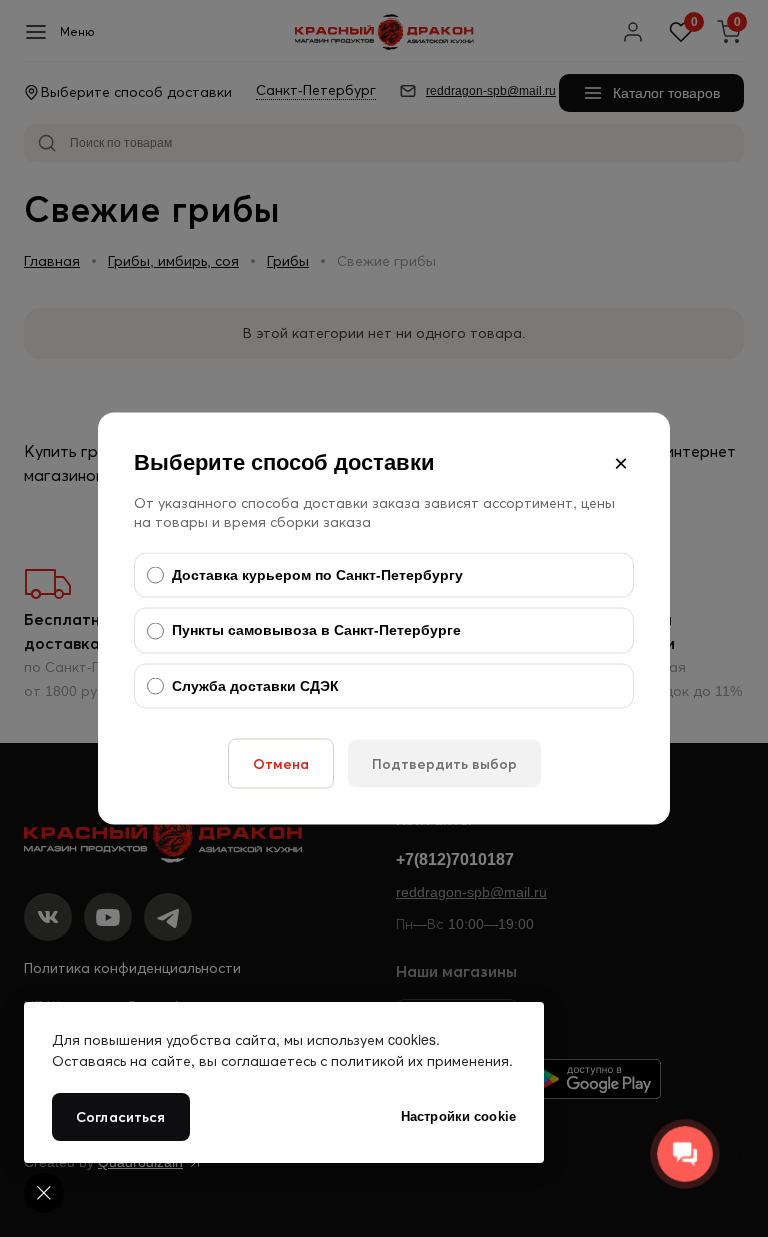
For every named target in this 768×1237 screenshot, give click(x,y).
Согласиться (121, 1117)
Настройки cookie (458, 1116)
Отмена (281, 764)
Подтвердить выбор (444, 764)
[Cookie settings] (44, 1193)
